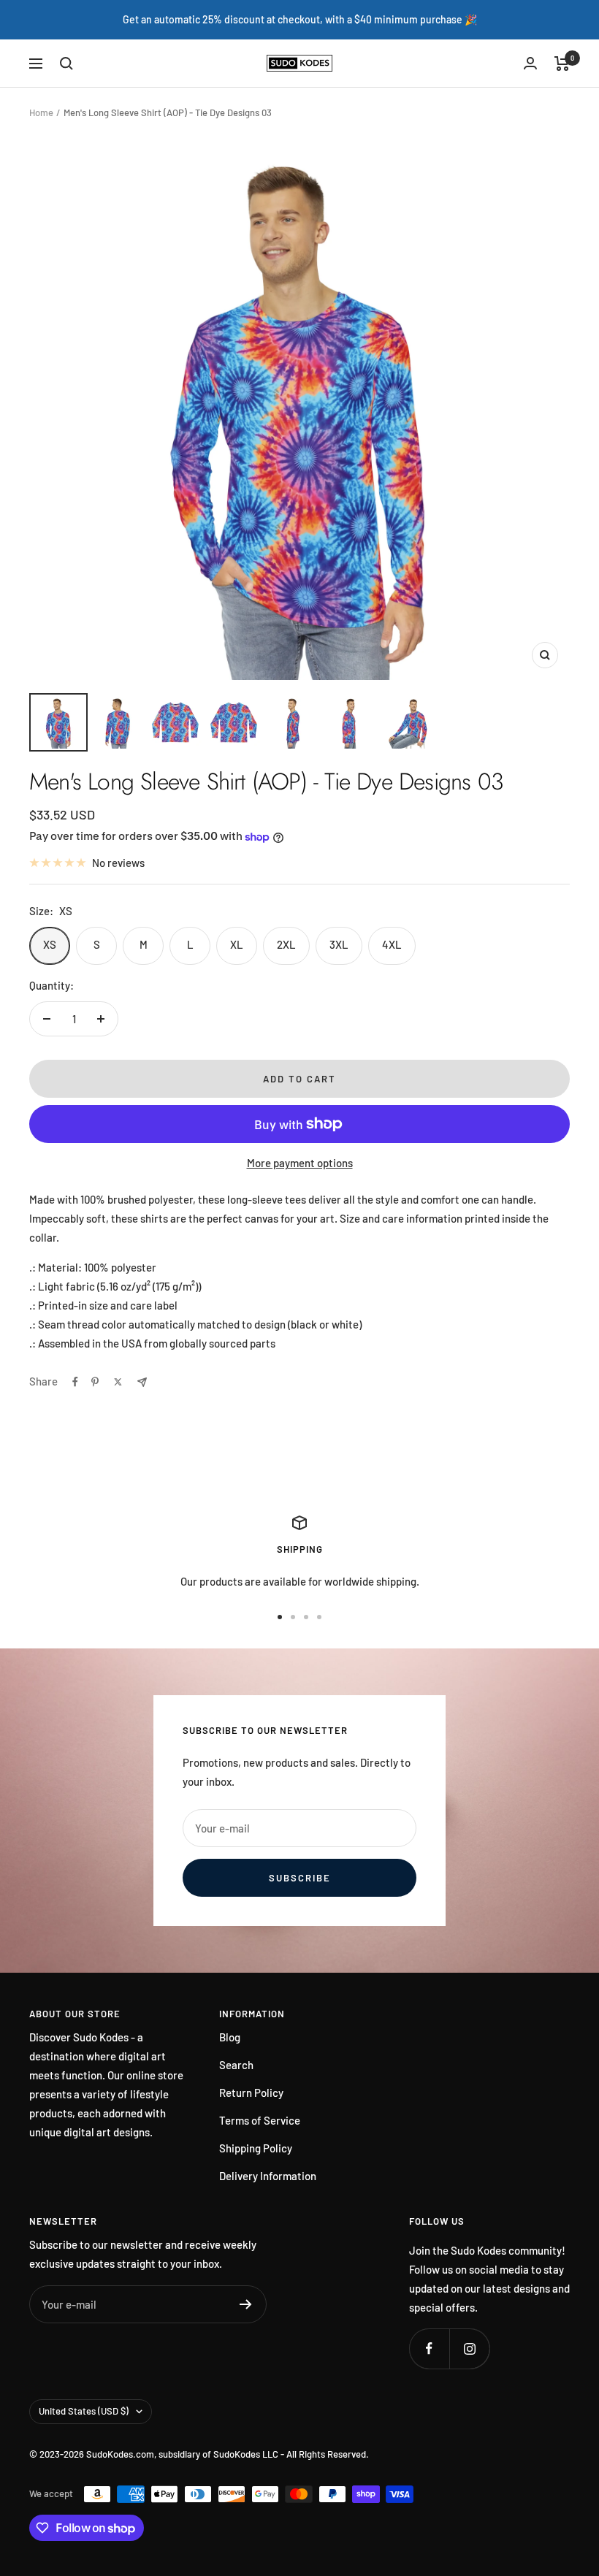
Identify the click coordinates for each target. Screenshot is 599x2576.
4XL (392, 944)
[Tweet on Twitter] (118, 1382)
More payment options (300, 1163)
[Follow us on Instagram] (469, 2348)
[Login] (530, 63)
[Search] (66, 64)
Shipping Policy (256, 2148)
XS (50, 944)
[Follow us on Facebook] (429, 2348)
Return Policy (251, 2092)
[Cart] (562, 64)
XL (237, 944)
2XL (286, 944)
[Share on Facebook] (75, 1382)
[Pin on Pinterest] (95, 1382)
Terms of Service (260, 2120)
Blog (230, 2037)
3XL (339, 944)
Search (236, 2065)
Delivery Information (268, 2176)
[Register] (246, 2304)
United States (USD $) (84, 2411)
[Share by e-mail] (142, 1382)
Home (41, 112)
